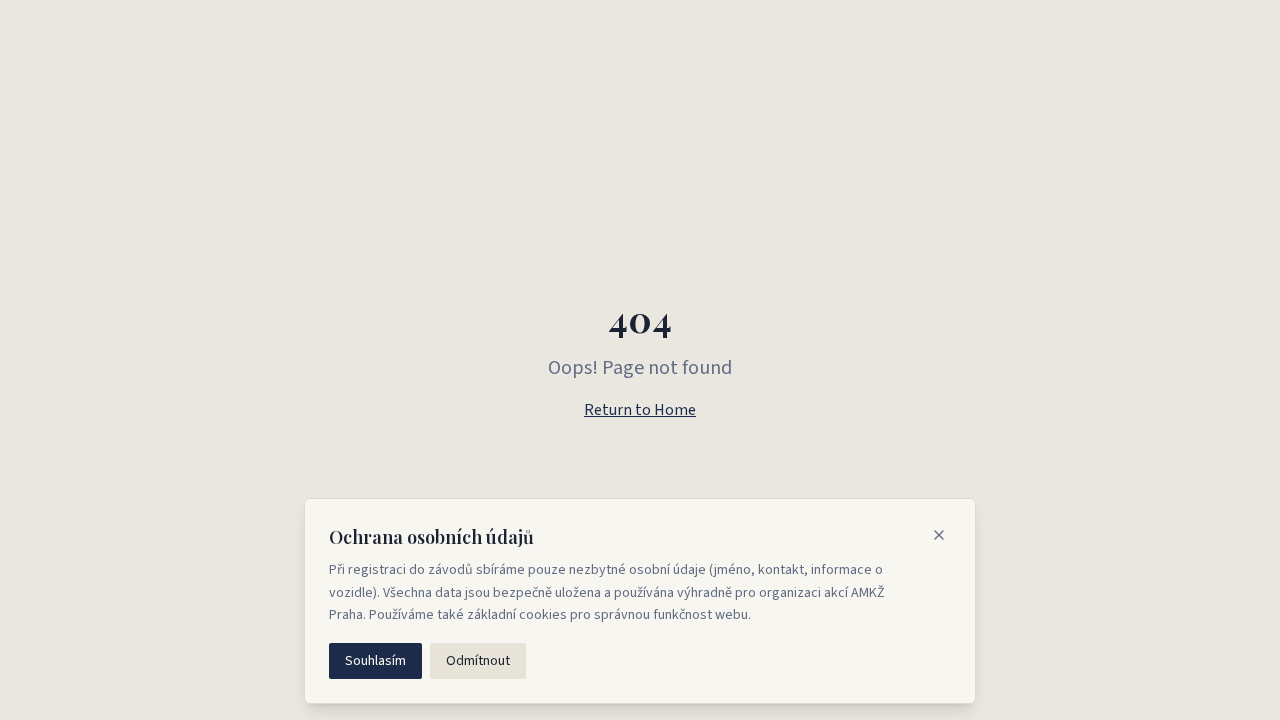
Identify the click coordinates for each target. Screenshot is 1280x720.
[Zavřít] (939, 535)
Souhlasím (375, 661)
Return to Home (640, 410)
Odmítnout (478, 661)
